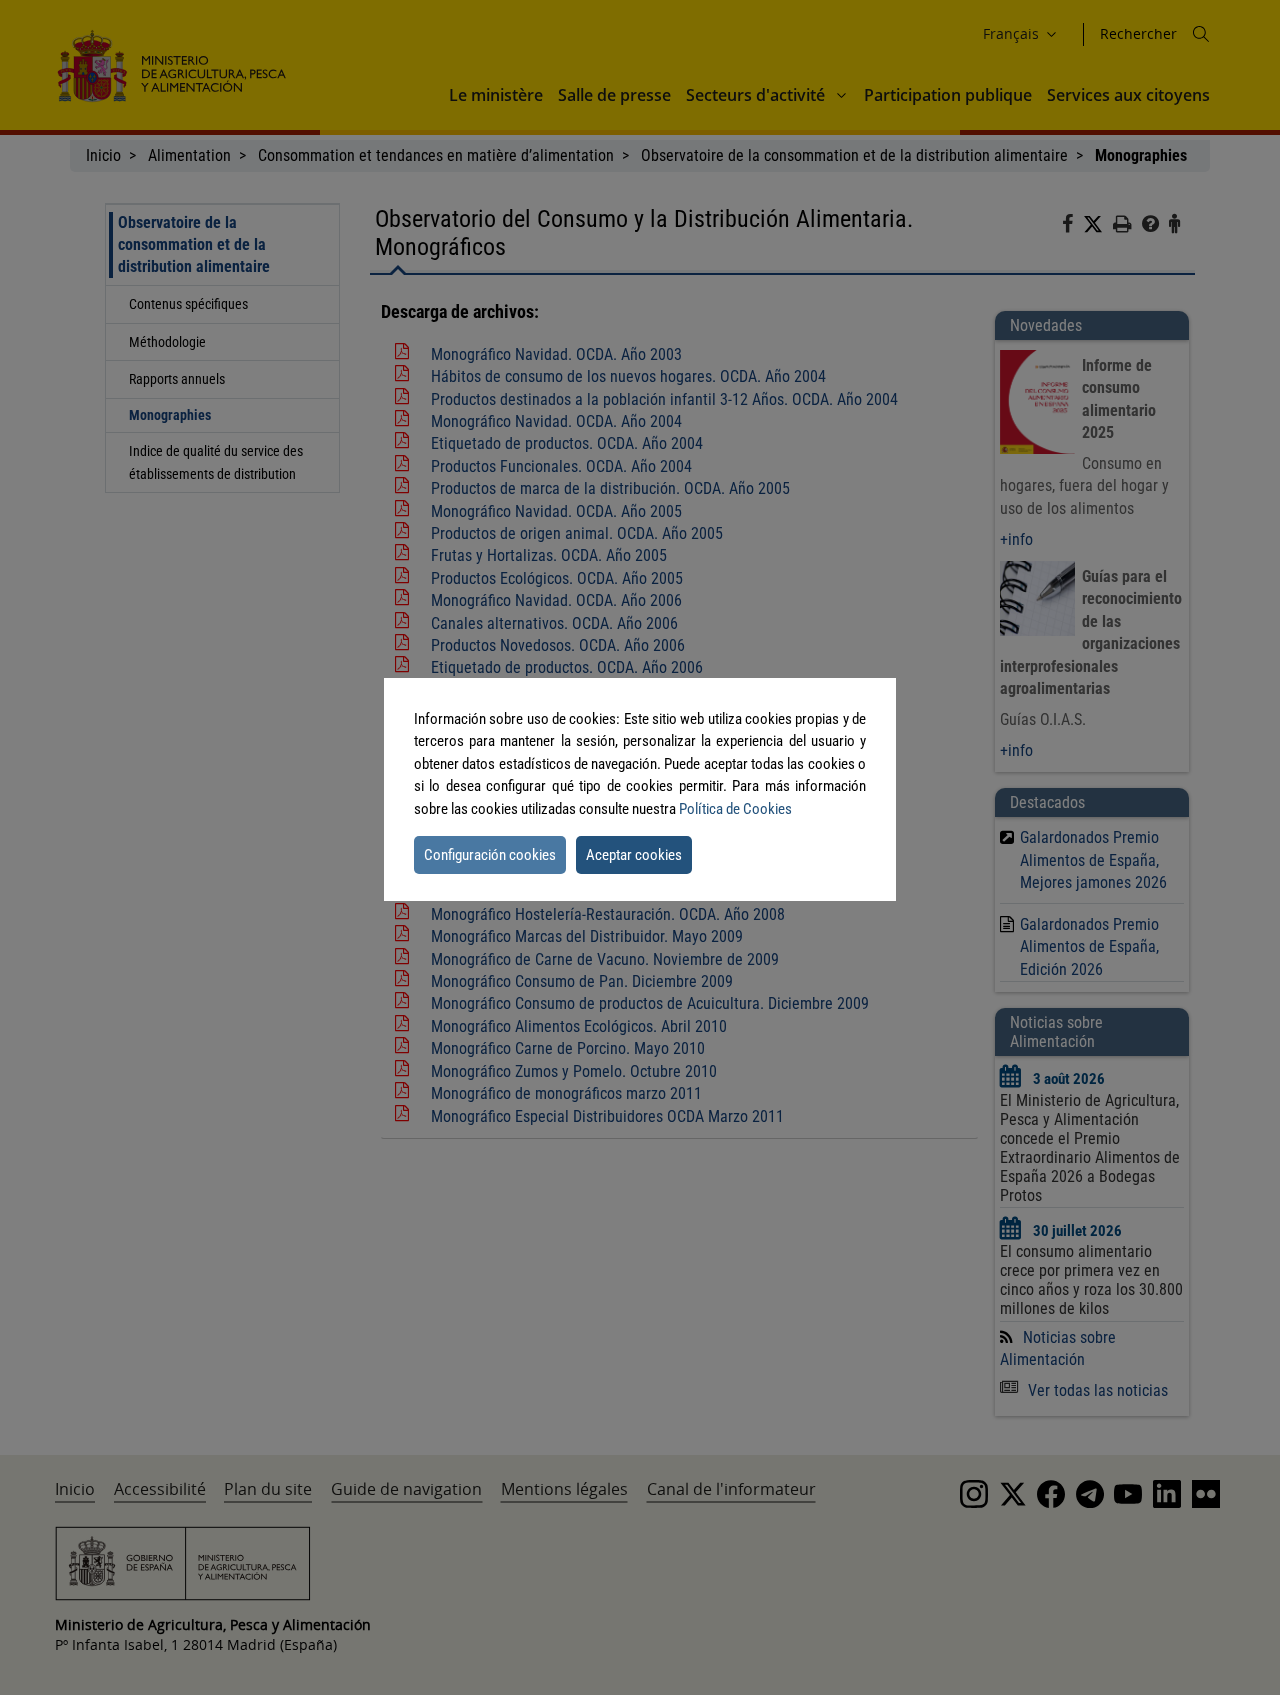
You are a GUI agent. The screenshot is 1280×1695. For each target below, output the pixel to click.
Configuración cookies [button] (490, 855)
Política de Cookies (735, 809)
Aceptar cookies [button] (634, 855)
